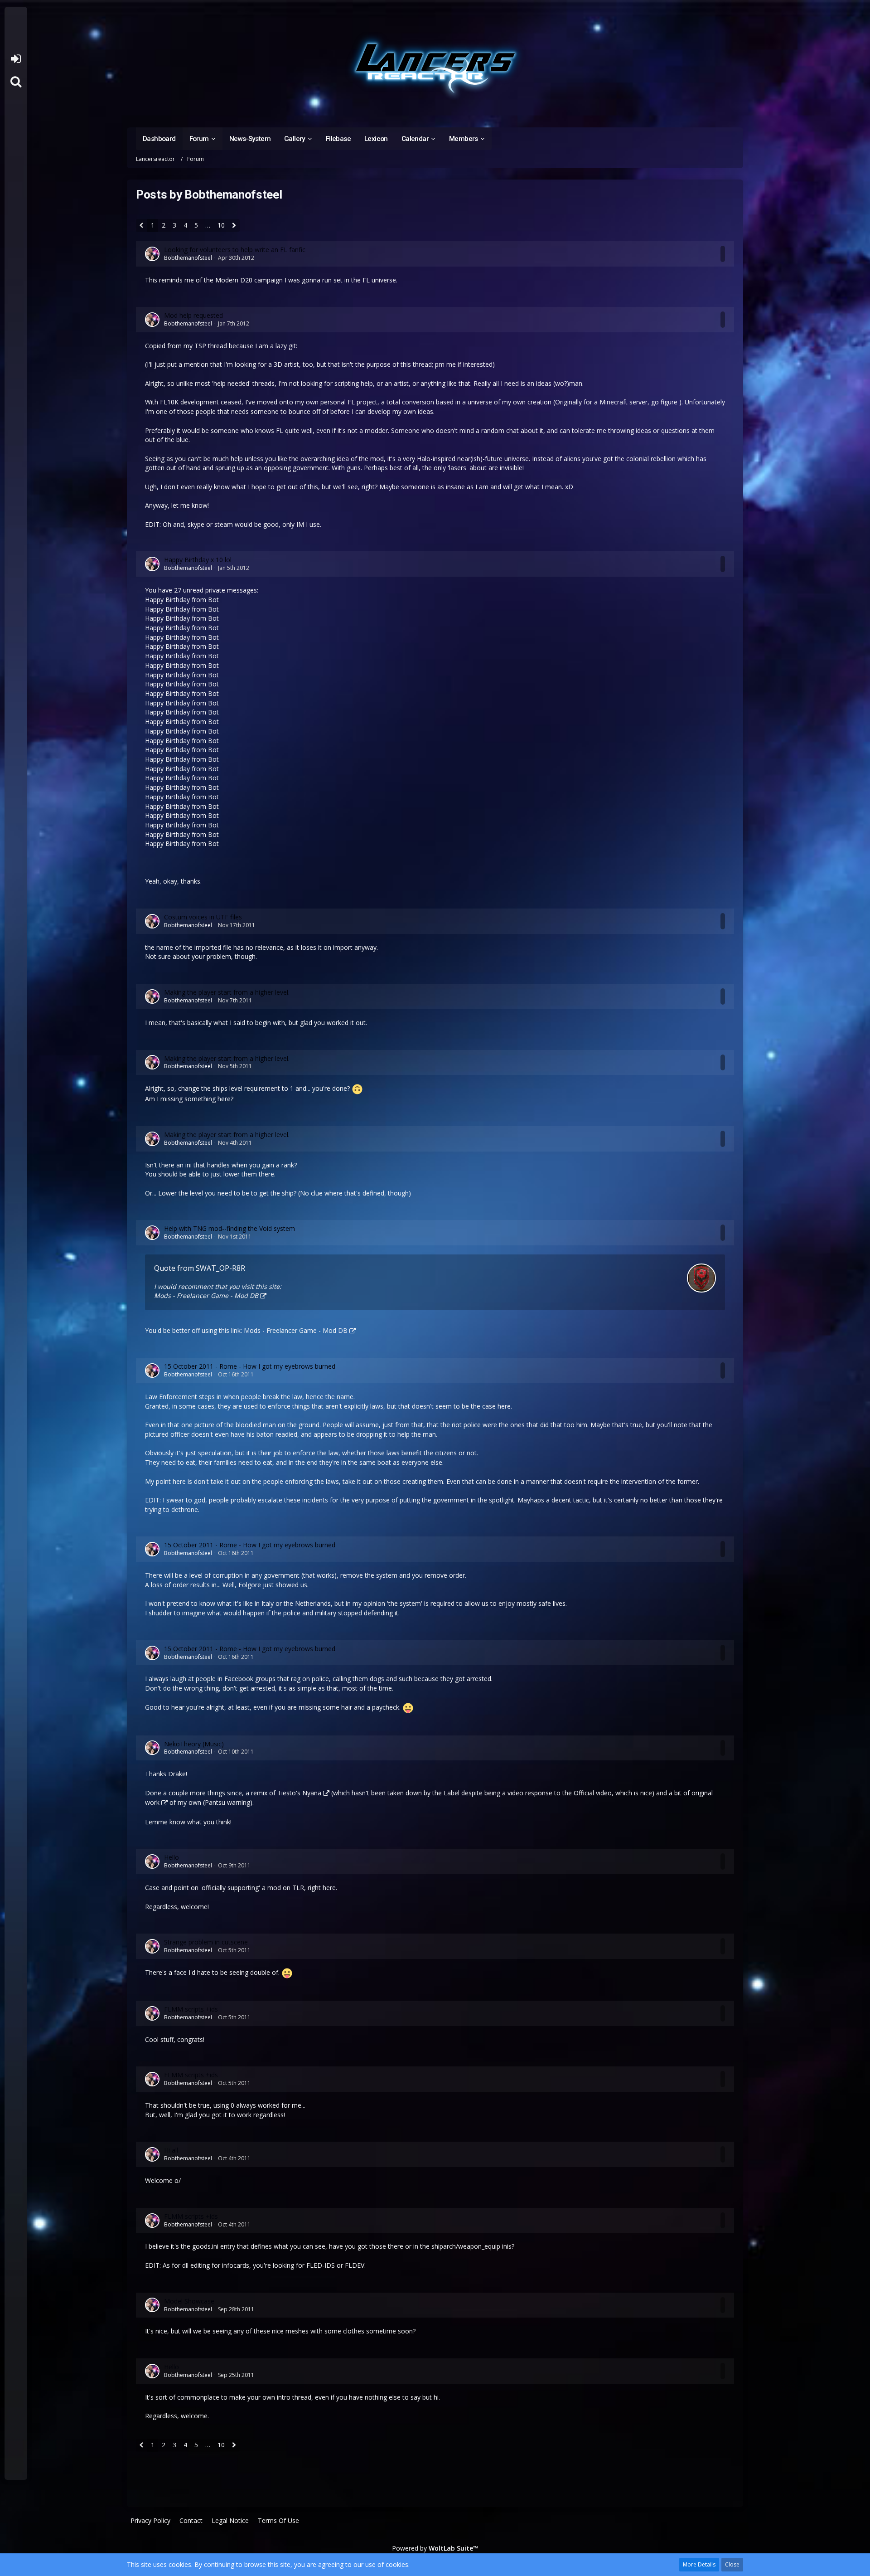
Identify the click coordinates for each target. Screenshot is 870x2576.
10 (221, 225)
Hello (172, 1857)
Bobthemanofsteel (188, 258)
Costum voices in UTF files (203, 917)
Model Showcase (189, 2301)
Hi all (171, 2150)
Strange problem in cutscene (206, 1942)
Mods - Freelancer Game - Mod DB (206, 1295)
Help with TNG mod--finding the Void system (230, 1228)
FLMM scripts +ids (191, 2009)
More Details (699, 2564)
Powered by (435, 2548)
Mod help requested (193, 315)
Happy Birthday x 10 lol (198, 560)
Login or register (16, 59)
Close (732, 2564)
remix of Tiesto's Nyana (286, 1793)
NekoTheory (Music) (194, 1744)
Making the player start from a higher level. (227, 992)
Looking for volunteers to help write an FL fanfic (235, 250)
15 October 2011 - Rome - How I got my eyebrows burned (250, 1366)
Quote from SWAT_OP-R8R (200, 1268)
